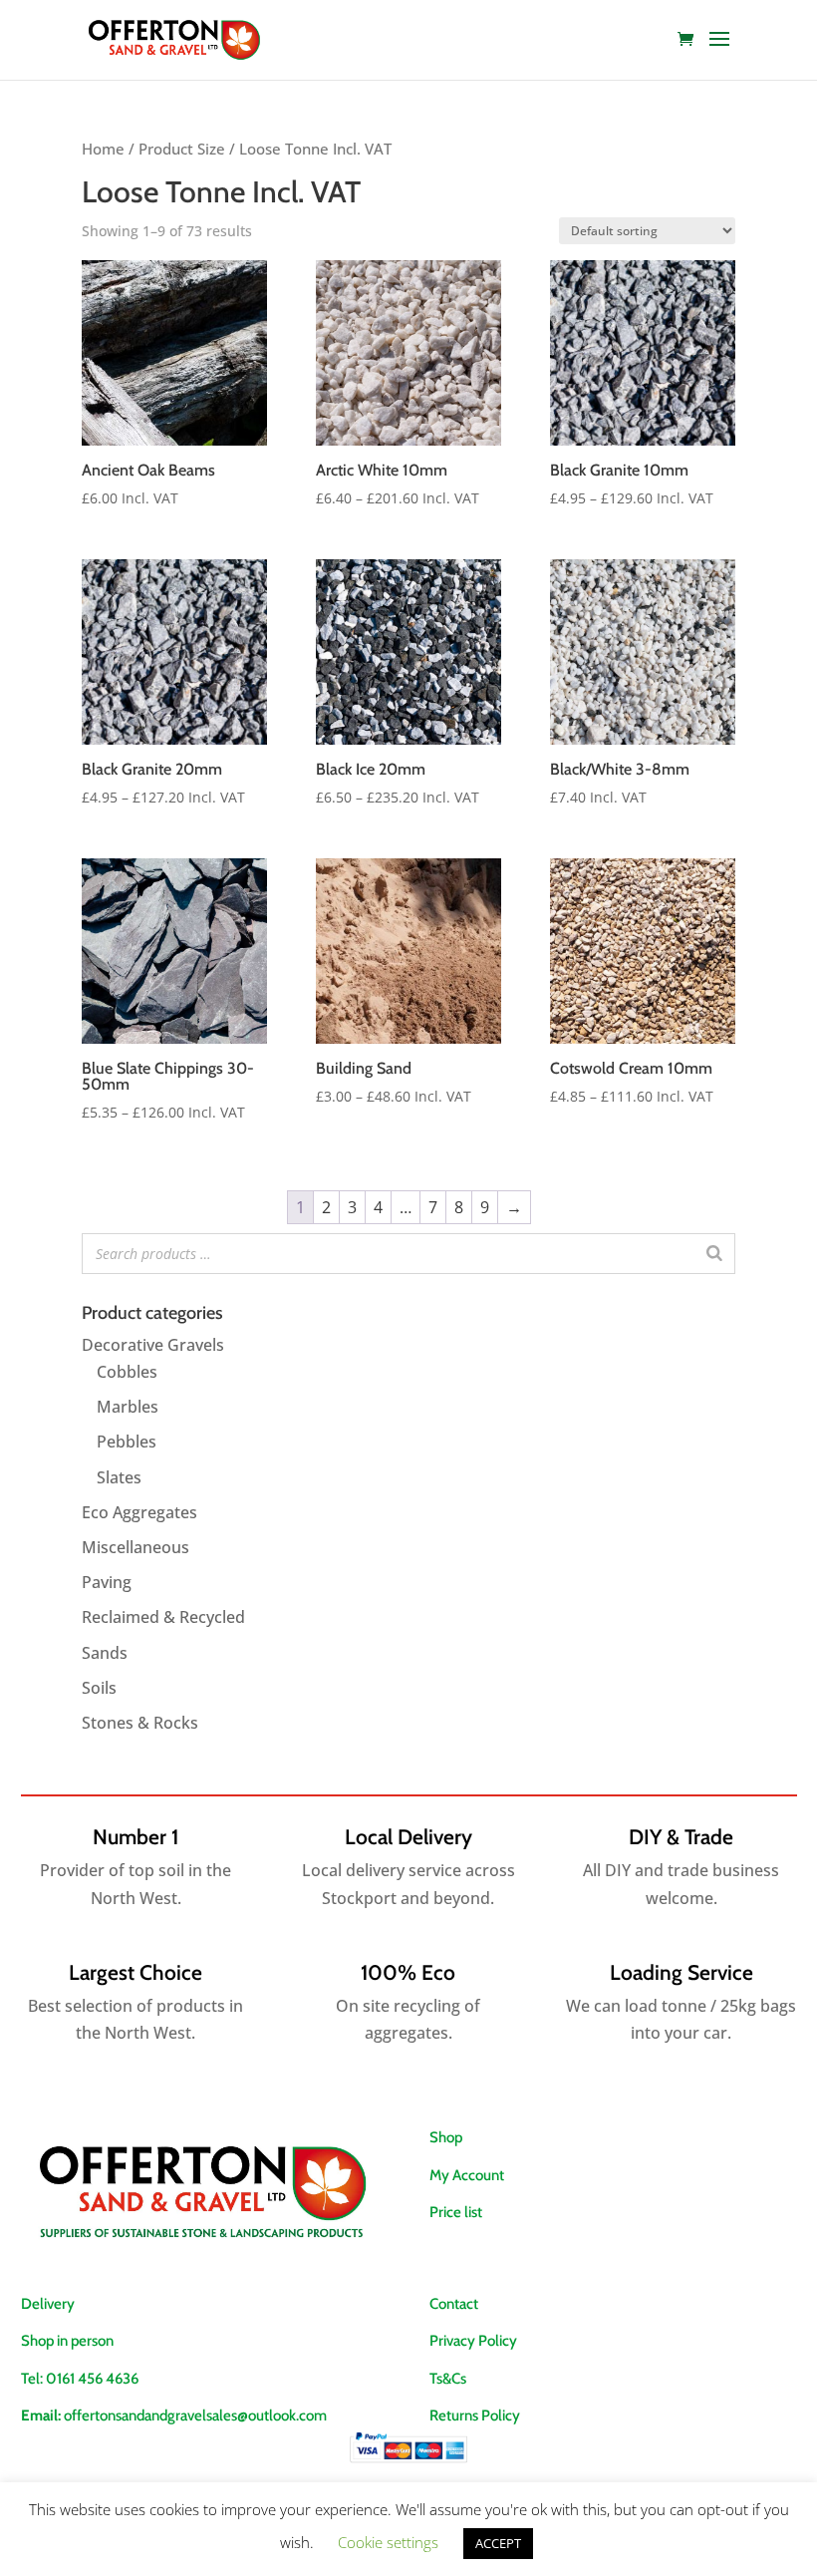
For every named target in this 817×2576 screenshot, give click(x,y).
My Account (467, 2175)
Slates (119, 1477)
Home (103, 149)
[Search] (714, 1254)
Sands (105, 1653)
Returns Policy (475, 2415)
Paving (107, 1582)
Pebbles (127, 1442)
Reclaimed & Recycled (163, 1617)
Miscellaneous (136, 1547)
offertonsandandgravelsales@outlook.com (195, 2415)
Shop (446, 2137)
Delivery (48, 2304)
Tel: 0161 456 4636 (80, 2379)
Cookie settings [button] (388, 2542)
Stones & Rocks (140, 1723)
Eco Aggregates (139, 1512)
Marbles (128, 1407)
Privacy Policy (473, 2341)
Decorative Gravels (153, 1345)
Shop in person (67, 2341)
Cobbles (127, 1372)
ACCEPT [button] (498, 2543)
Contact (454, 2304)
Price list (456, 2212)
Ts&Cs (448, 2379)
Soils (99, 1688)
